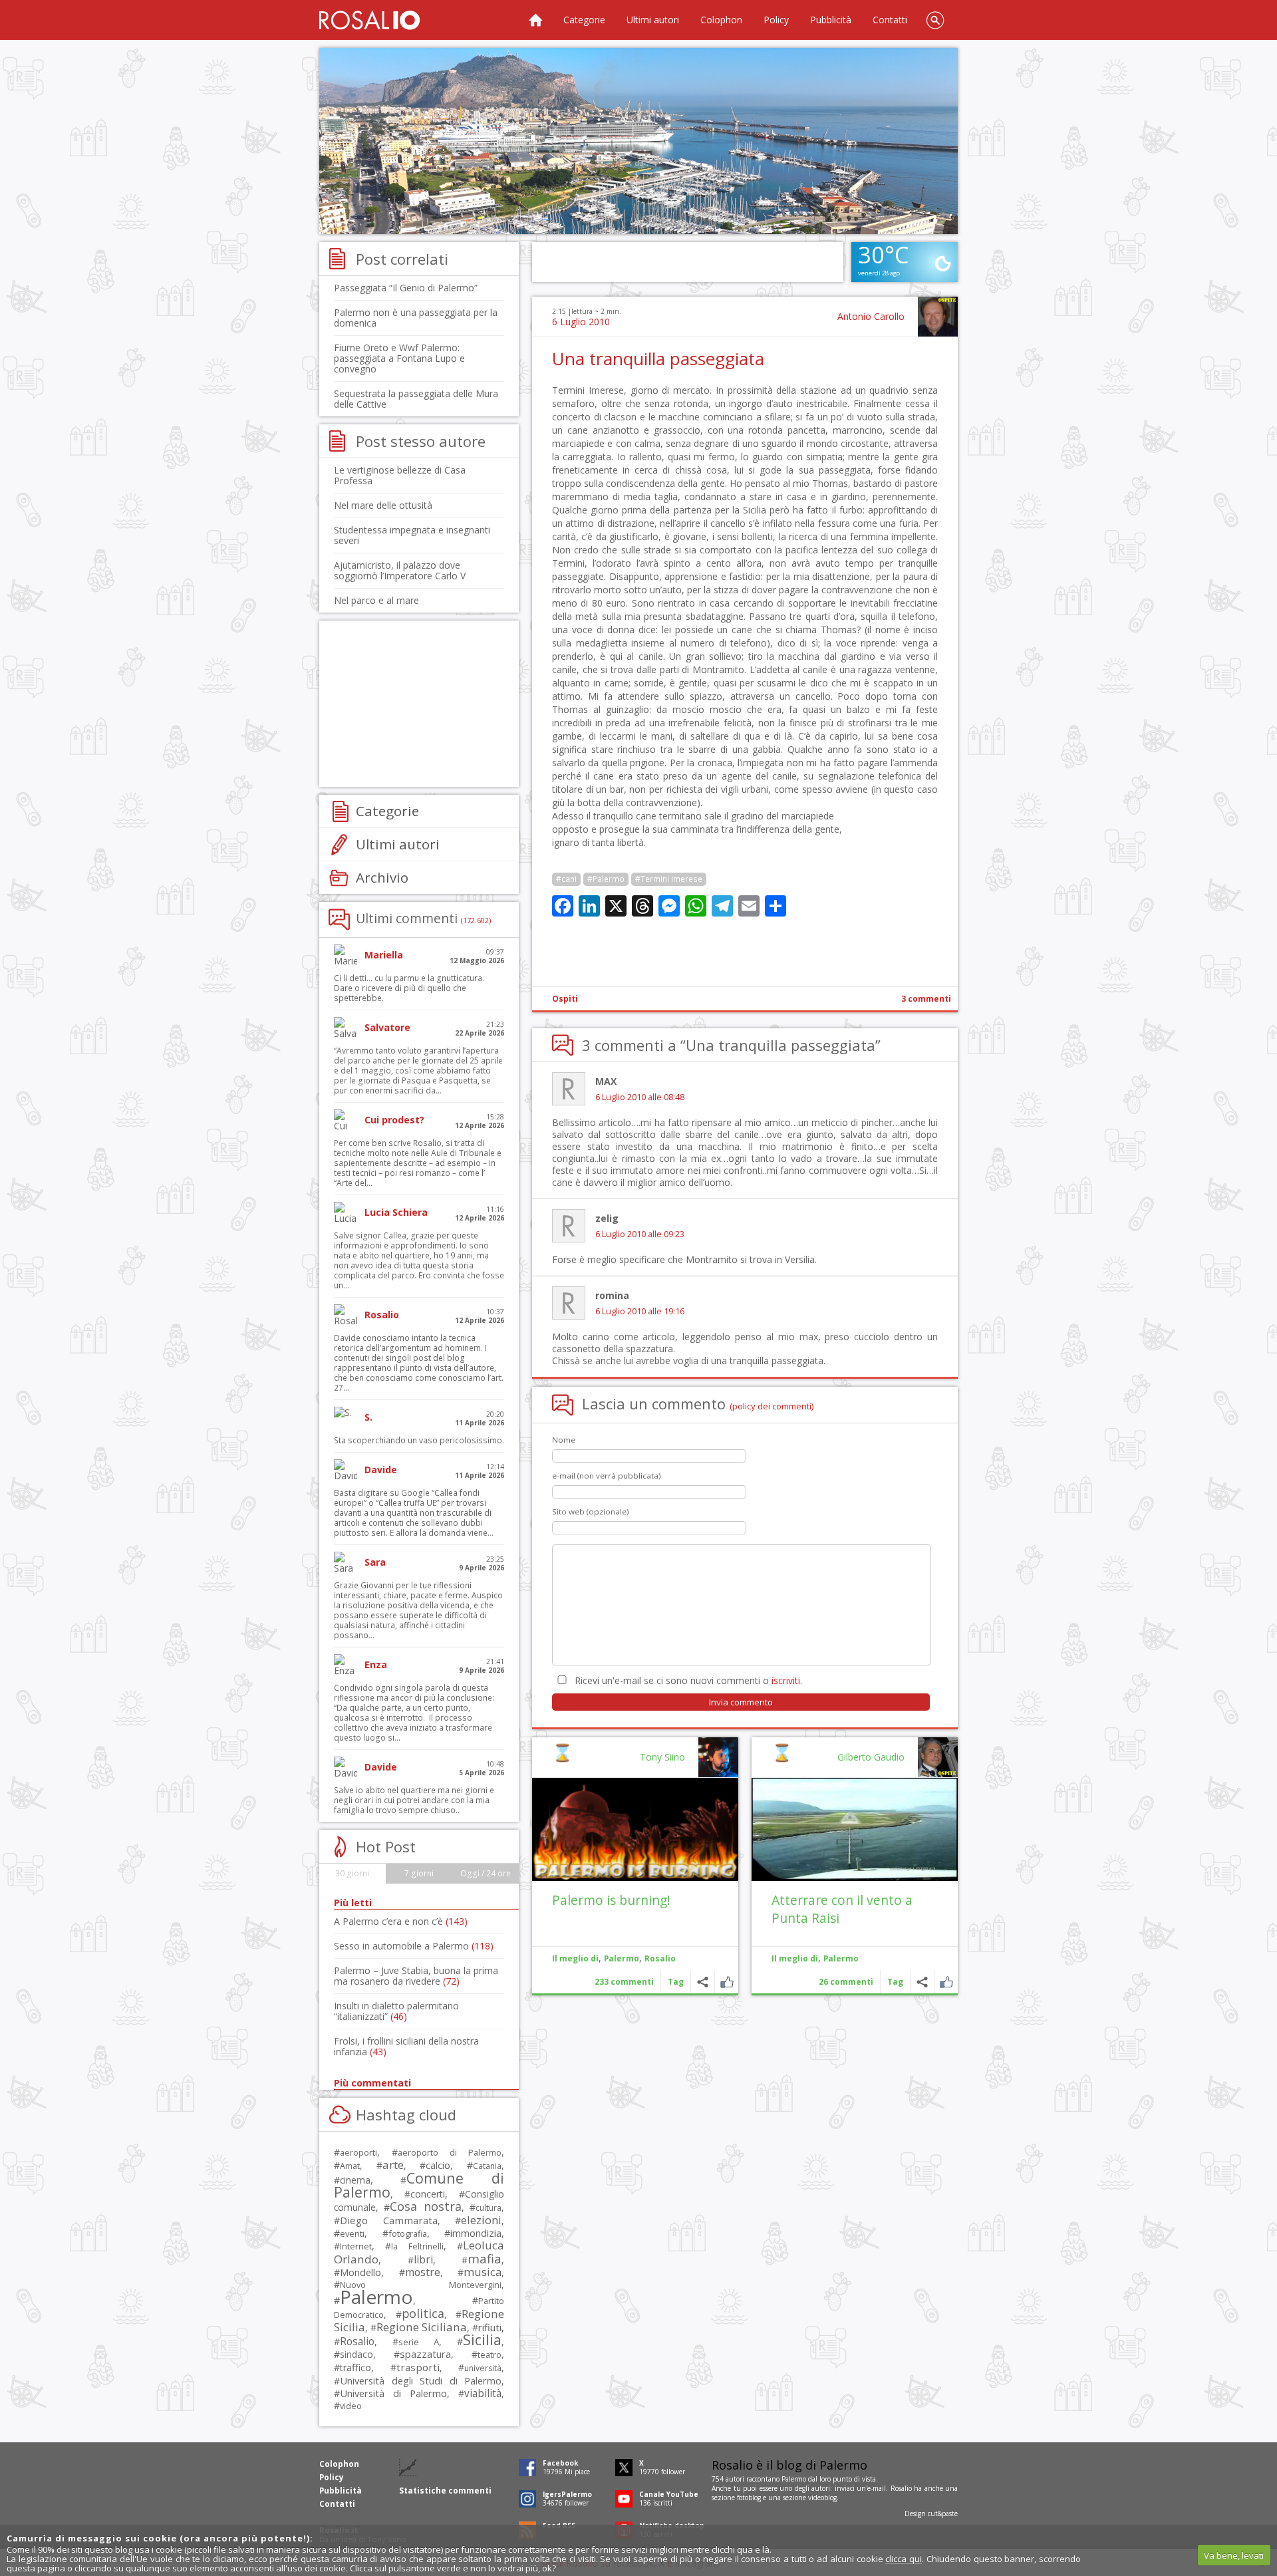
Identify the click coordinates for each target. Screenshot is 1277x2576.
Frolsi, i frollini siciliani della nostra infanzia (406, 2046)
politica (423, 2313)
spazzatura (425, 2354)
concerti (428, 2194)
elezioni (481, 2220)
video (351, 2406)
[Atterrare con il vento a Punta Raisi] (855, 1829)
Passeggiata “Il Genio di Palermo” (406, 288)
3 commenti (926, 999)
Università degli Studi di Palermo (421, 2380)
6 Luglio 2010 (581, 322)
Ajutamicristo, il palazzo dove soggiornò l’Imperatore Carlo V (400, 570)
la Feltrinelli (417, 2246)
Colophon (721, 20)
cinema (355, 2180)
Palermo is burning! (611, 1900)
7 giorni (419, 1873)
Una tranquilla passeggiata (658, 358)
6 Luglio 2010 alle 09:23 (640, 1234)
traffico (355, 2367)
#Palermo (606, 879)
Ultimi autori (653, 20)
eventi (352, 2233)
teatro (490, 2355)
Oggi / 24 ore (486, 1873)
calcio (438, 2165)
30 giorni (352, 1873)
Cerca (935, 20)
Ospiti (565, 999)
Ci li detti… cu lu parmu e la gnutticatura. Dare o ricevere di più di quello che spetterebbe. (409, 988)
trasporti (418, 2367)
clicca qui (904, 2559)
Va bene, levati (1234, 2555)
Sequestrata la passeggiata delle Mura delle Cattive (416, 399)
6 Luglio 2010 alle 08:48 (640, 1097)
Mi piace (946, 1982)
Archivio (382, 877)
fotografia (408, 2233)
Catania (487, 2166)
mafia (485, 2258)
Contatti (890, 20)
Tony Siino (662, 1757)
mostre (423, 2272)
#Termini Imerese (669, 879)
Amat (350, 2166)
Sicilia (482, 2340)
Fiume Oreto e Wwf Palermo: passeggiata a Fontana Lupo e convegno (399, 358)
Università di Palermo (393, 2393)
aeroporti (358, 2152)
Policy (776, 20)
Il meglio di (795, 1958)
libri (423, 2259)
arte (393, 2165)
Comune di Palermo (419, 2185)
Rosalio (660, 1958)
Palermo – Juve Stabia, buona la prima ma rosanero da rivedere (416, 1976)
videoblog (822, 2498)
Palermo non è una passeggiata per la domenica (416, 318)
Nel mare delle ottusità (383, 505)
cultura (489, 2208)
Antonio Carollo (871, 316)
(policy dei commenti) (772, 1406)
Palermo (841, 1958)
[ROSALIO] (369, 20)
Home (535, 20)
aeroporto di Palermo (450, 2153)
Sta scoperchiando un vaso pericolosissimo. (419, 1440)
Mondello (360, 2272)
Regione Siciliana (422, 2327)
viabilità (483, 2393)
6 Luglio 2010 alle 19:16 (640, 1311)
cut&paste (943, 2513)
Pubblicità (831, 20)
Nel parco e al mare (376, 600)
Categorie (584, 20)
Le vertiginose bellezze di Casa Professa (400, 475)
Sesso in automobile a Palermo (414, 1946)
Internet (356, 2246)
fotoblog (749, 2498)
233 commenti (624, 1982)
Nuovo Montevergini (421, 2285)
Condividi (922, 1982)
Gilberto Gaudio (871, 1757)
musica (483, 2272)
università (483, 2368)
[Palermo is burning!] (635, 1829)
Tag (895, 1982)
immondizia (476, 2233)
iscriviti (786, 1680)
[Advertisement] (638, 141)
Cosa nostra (425, 2206)
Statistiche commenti (445, 2491)
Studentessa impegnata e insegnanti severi (412, 535)
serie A (419, 2342)
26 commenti (846, 1982)
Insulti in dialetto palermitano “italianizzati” (396, 2011)
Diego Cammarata (389, 2220)
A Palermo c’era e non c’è (401, 1921)
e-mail (877, 2488)
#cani (566, 879)
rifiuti (490, 2327)
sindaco (356, 2354)
